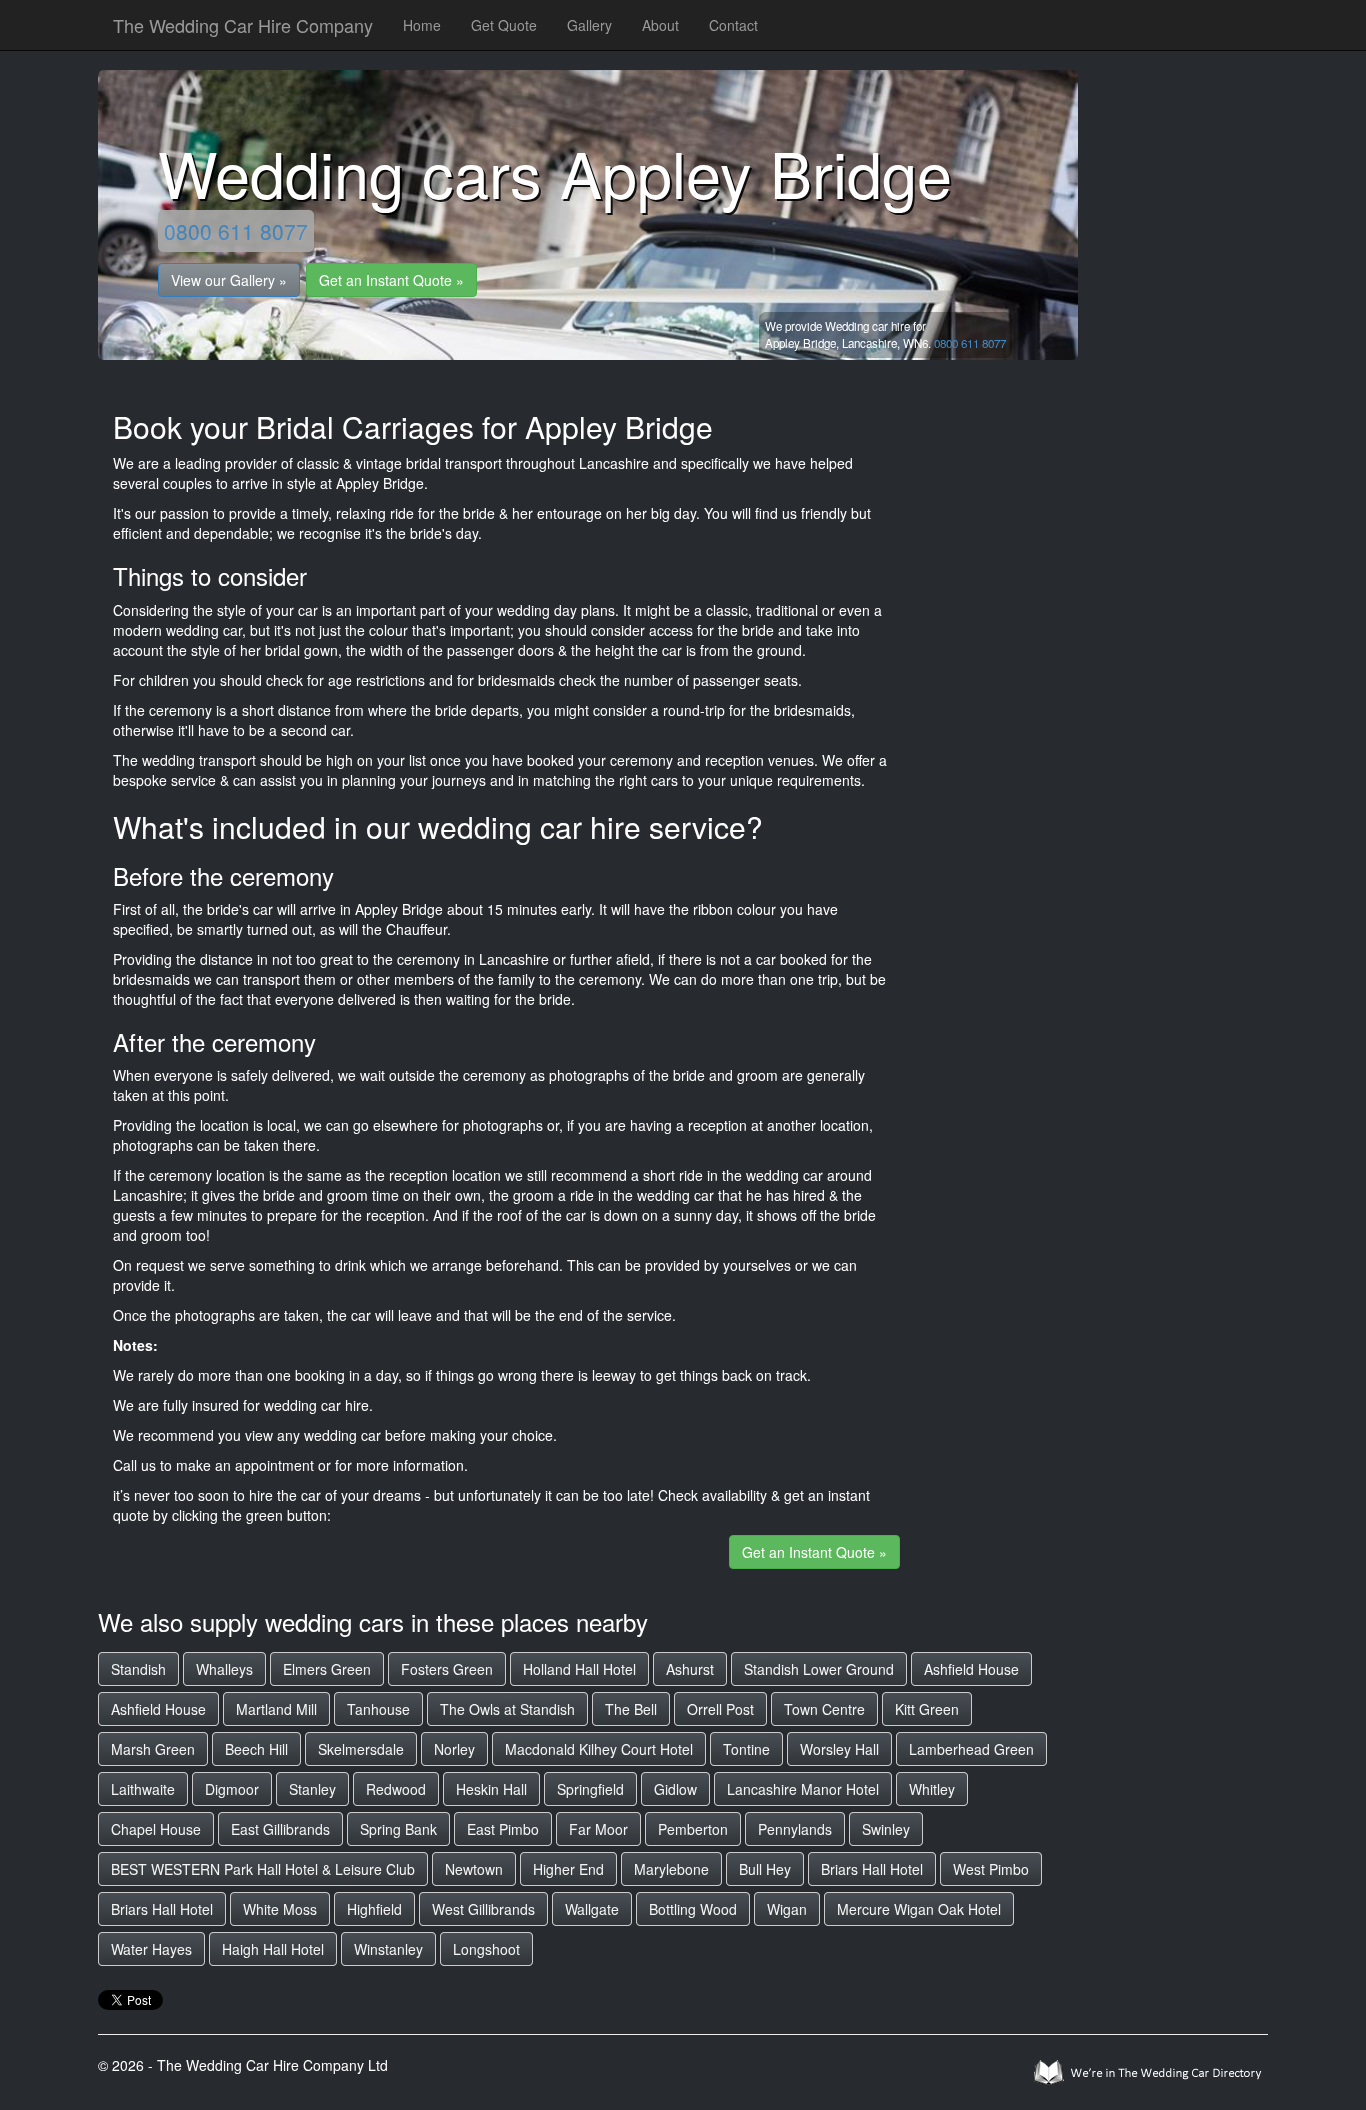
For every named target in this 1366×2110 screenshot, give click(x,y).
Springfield (590, 1789)
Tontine (746, 1749)
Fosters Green (447, 1669)
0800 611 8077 (236, 231)
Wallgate (592, 1909)
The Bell (631, 1709)
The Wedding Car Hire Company (243, 25)
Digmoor (232, 1789)
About (660, 25)
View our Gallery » (229, 280)
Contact (733, 25)
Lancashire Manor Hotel (803, 1789)
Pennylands (795, 1829)
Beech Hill (256, 1749)
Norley (454, 1749)
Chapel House (156, 1829)
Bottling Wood (693, 1909)
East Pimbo (503, 1829)
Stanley (312, 1789)
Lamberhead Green (971, 1749)
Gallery (589, 25)
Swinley (886, 1829)
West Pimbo (991, 1869)
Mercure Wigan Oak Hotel (919, 1909)
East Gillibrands (280, 1829)
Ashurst (690, 1669)
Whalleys (224, 1669)
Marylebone (671, 1869)
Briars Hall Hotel (872, 1869)
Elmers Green (327, 1669)
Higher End (568, 1869)
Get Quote (504, 25)
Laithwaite (143, 1789)
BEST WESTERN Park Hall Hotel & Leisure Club (263, 1869)
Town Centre (824, 1709)
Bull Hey (765, 1869)
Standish (138, 1669)
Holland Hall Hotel (579, 1669)
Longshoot (486, 1949)
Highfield (374, 1909)
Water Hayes (151, 1949)
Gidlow (675, 1789)
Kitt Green (927, 1709)
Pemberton (693, 1829)
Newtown (474, 1869)
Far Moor (598, 1829)
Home (422, 25)
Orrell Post (720, 1709)
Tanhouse (378, 1709)
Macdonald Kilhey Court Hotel (599, 1749)
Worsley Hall (839, 1749)
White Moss (280, 1909)
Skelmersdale (361, 1749)
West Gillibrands (483, 1909)
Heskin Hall (491, 1789)
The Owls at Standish (507, 1709)
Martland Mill (276, 1709)
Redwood (396, 1789)
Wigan (787, 1909)
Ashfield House (971, 1669)
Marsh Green (153, 1749)
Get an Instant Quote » (391, 280)
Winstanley (388, 1949)
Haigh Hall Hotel (273, 1949)
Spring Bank (398, 1829)
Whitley (932, 1789)
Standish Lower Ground (819, 1669)
